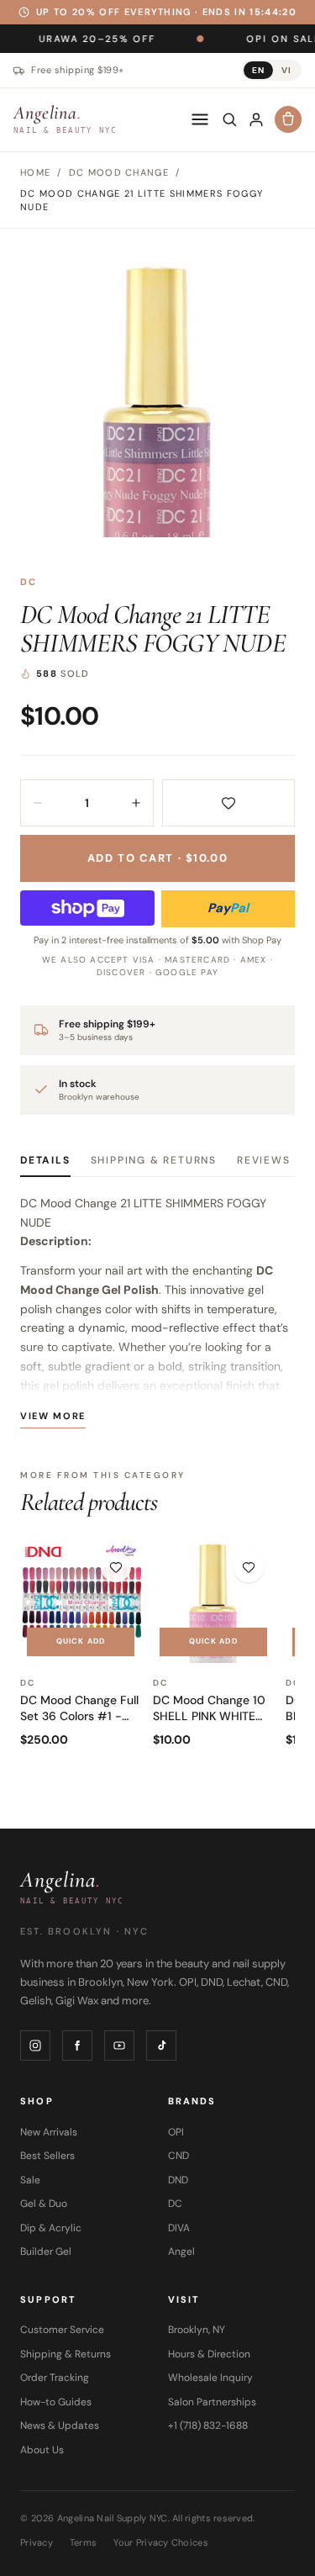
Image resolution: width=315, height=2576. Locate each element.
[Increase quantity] (136, 803)
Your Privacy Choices (161, 2542)
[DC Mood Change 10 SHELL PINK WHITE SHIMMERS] (213, 1602)
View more (53, 1416)
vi (286, 70)
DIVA (179, 2228)
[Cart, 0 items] (288, 119)
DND (178, 2180)
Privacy (37, 2542)
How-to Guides (56, 2402)
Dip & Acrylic (51, 2228)
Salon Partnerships (212, 2402)
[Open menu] (200, 119)
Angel (181, 2251)
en (258, 70)
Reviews (264, 1160)
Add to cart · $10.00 (157, 858)
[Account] (256, 119)
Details (45, 1160)
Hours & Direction (209, 2354)
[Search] (229, 119)
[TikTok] (161, 2045)
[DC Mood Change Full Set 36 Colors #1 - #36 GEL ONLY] (81, 1602)
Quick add (81, 1641)
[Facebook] (77, 2045)
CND (178, 2156)
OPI (176, 2132)
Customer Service (62, 2330)
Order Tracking (55, 2378)
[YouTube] (119, 2045)
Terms (83, 2542)
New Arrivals (49, 2132)
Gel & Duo (44, 2204)
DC (29, 582)
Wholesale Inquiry (210, 2378)
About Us (42, 2450)
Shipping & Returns (154, 1160)
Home (35, 172)
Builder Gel (46, 2251)
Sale (30, 2180)
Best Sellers (47, 2156)
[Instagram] (35, 2045)
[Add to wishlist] (229, 803)
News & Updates (60, 2426)
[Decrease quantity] (38, 803)
